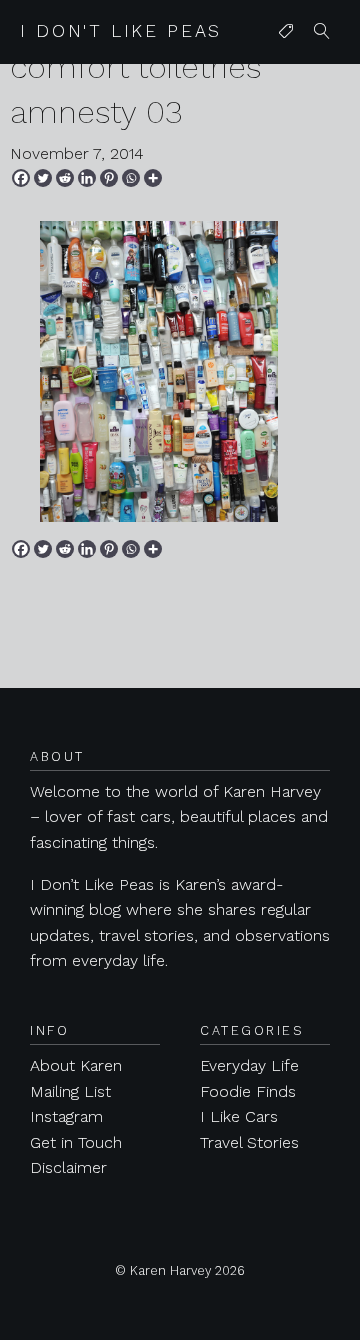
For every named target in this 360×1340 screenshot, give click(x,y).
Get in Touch (76, 1142)
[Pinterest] (109, 178)
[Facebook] (21, 178)
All (282, 71)
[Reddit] (65, 178)
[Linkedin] (87, 178)
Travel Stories (249, 1142)
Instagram (66, 1116)
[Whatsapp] (131, 178)
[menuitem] (286, 32)
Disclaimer (68, 1167)
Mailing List (70, 1091)
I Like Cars (239, 1116)
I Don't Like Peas (121, 31)
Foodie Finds (248, 1091)
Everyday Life (249, 1065)
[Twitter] (43, 178)
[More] (153, 178)
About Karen (76, 1065)
